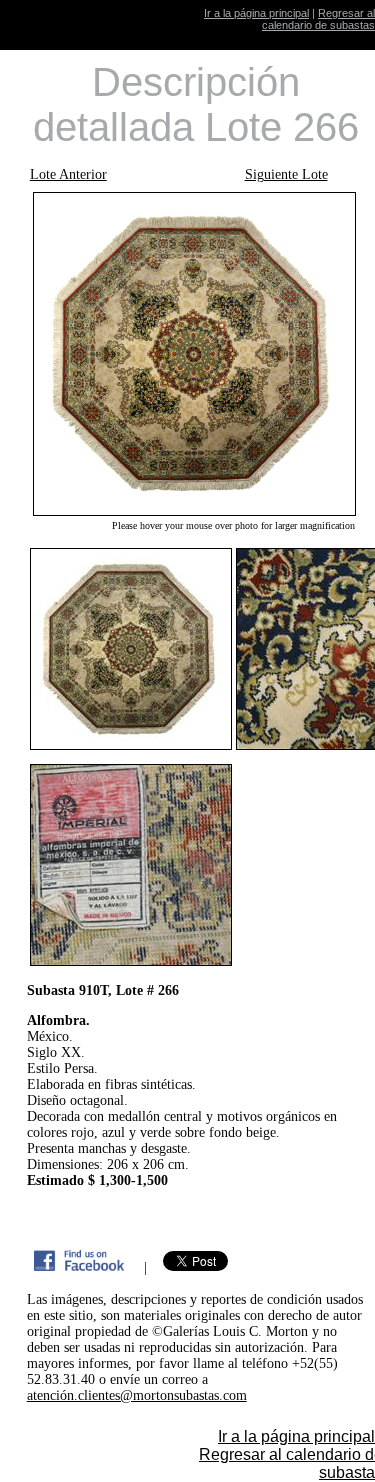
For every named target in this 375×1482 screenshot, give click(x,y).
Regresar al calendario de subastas (318, 19)
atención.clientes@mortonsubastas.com (137, 1395)
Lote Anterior (68, 174)
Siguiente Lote (286, 174)
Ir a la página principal (256, 13)
